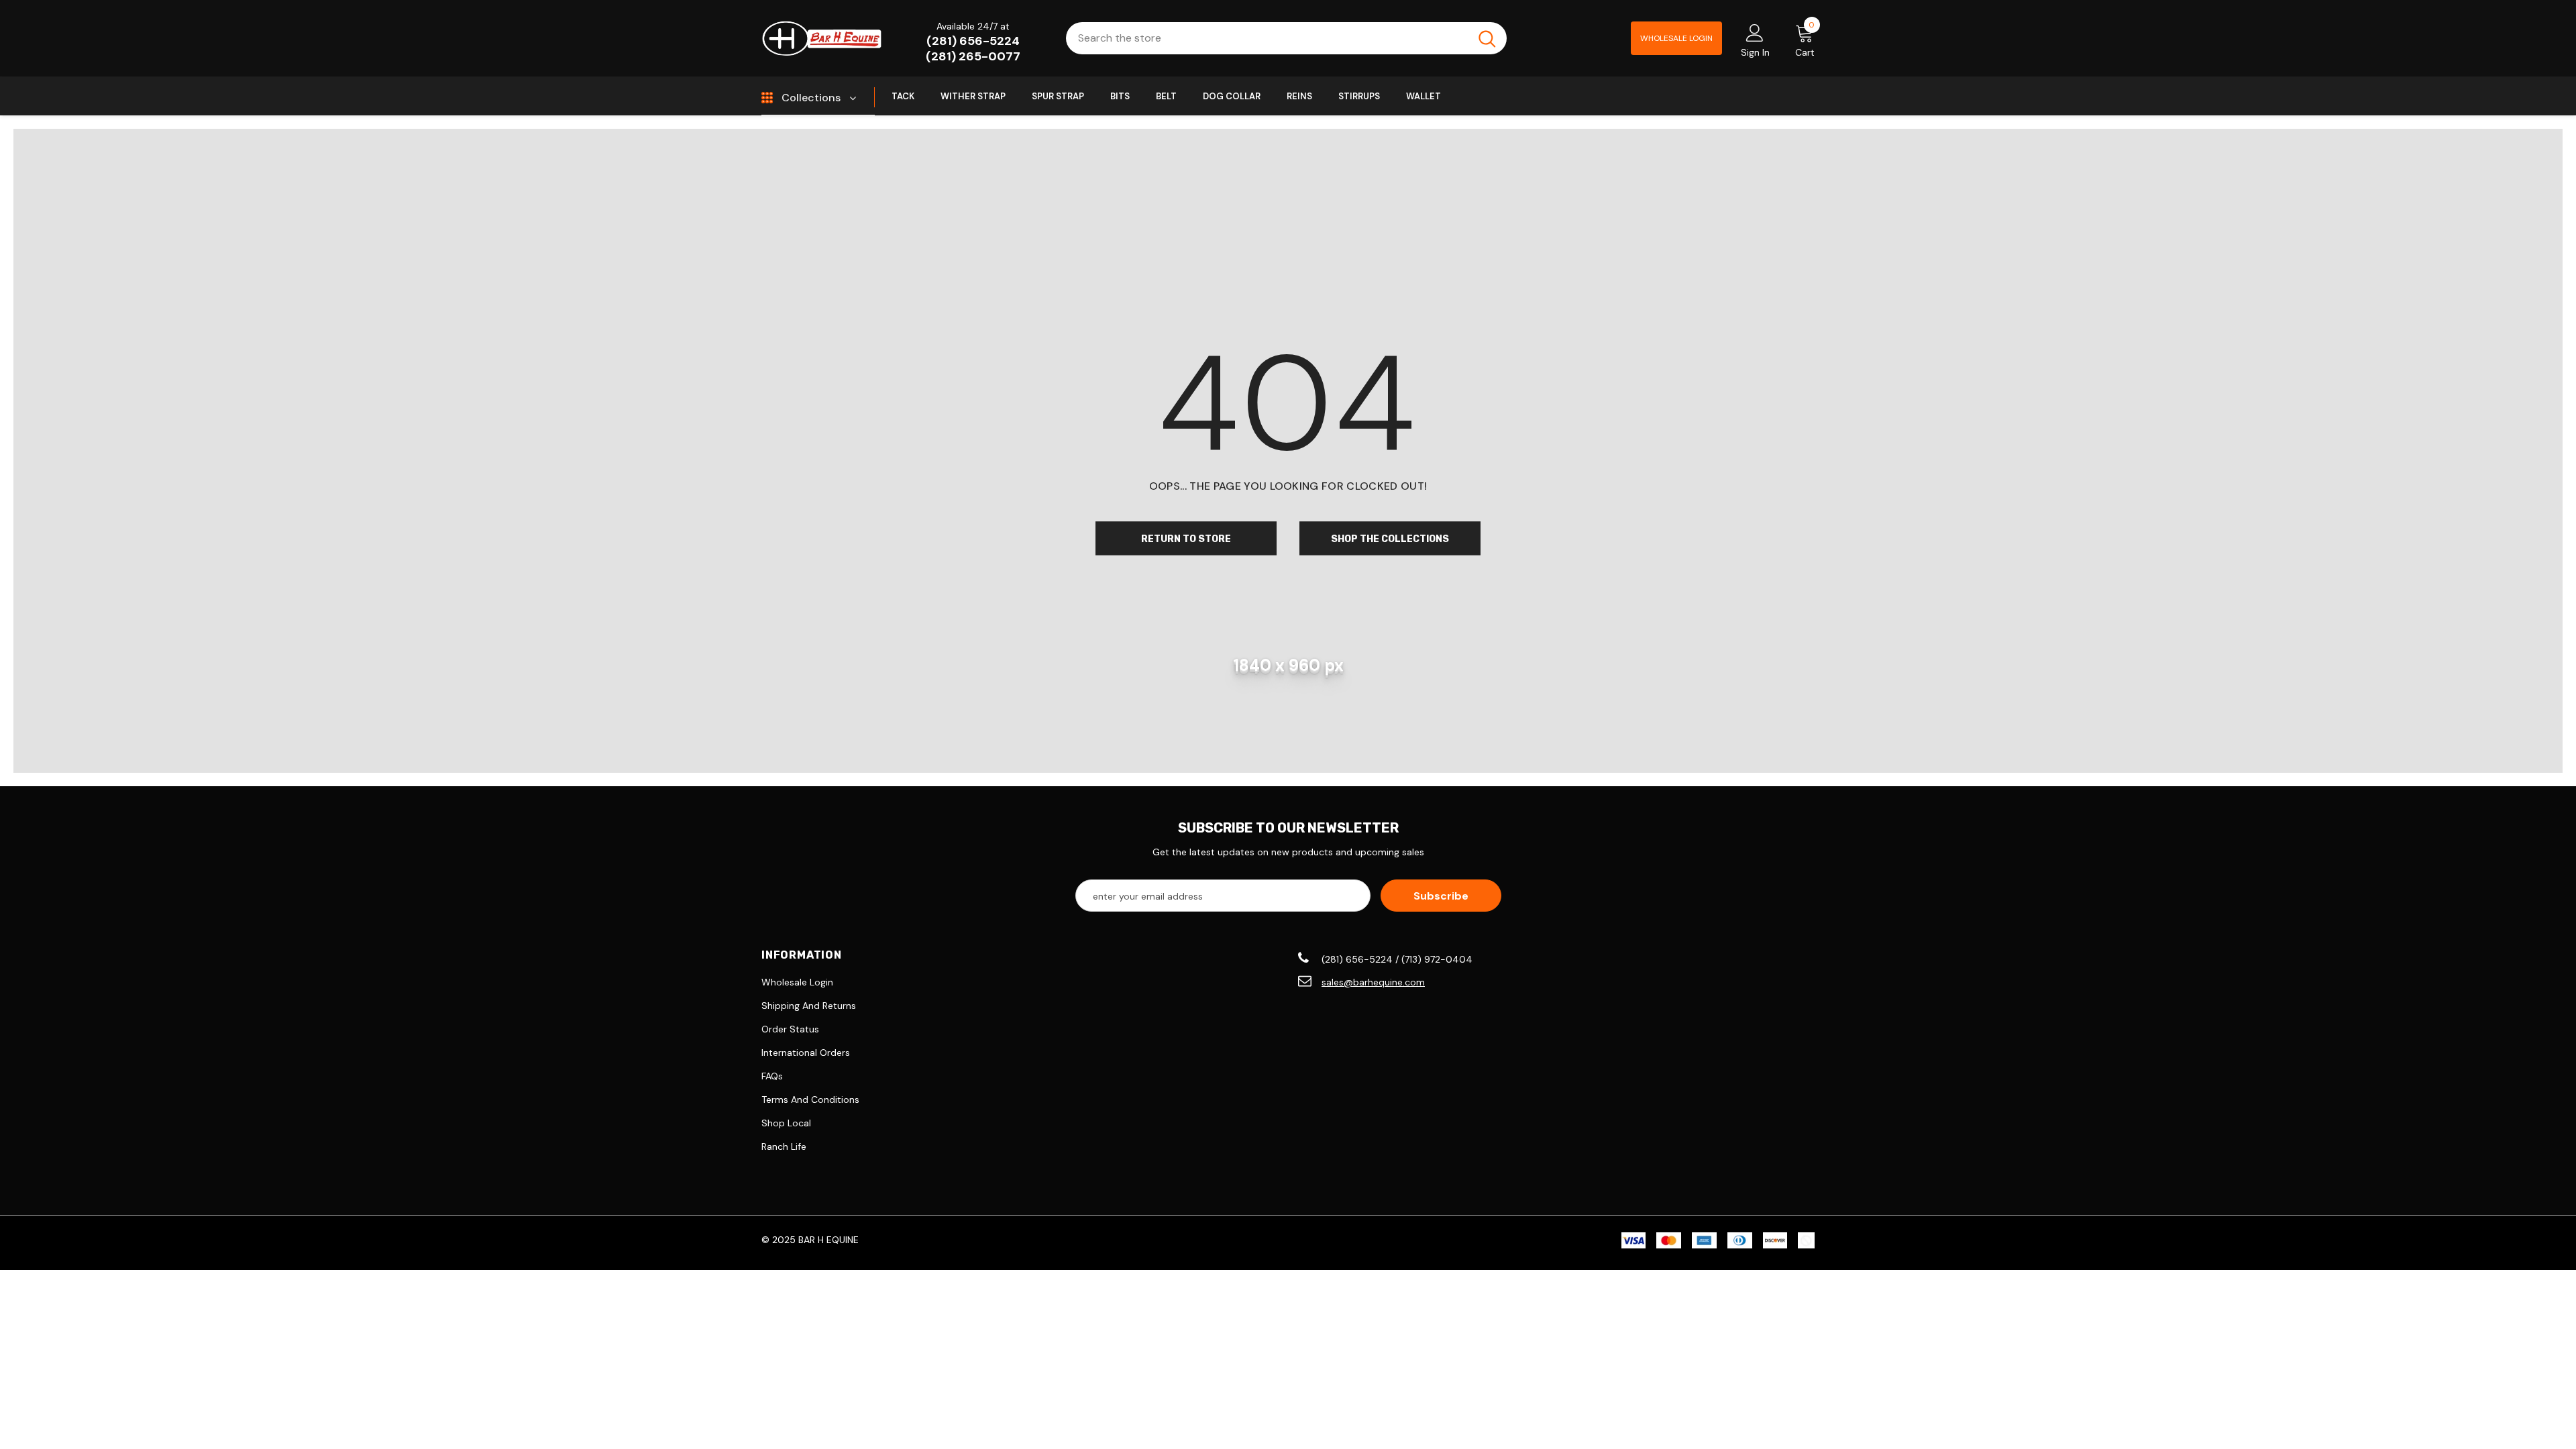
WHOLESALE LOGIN (1676, 38)
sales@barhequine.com (1373, 982)
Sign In (1755, 52)
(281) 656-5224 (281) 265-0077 (973, 49)
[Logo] (822, 38)
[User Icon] (1755, 32)
